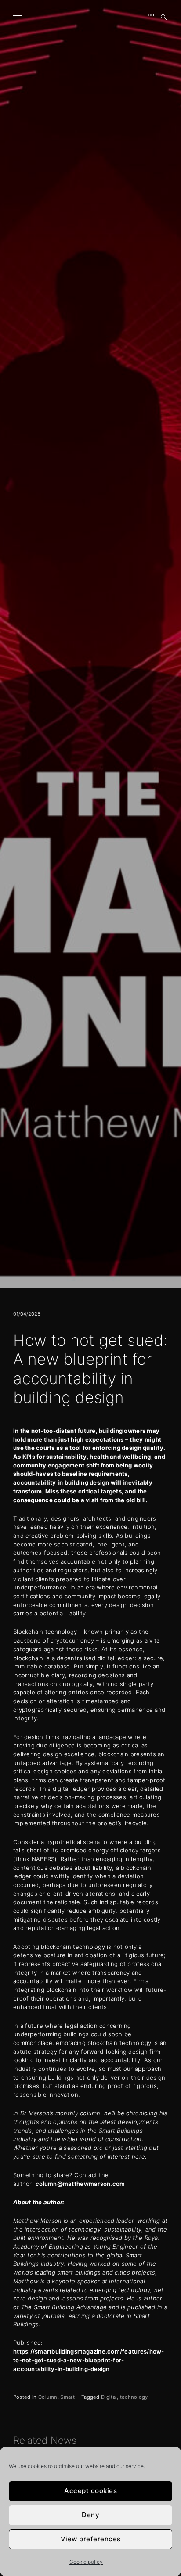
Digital (109, 2397)
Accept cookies (90, 2491)
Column (48, 2397)
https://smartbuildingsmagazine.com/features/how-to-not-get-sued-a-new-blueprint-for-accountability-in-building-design (89, 2360)
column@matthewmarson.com (81, 2184)
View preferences (91, 2539)
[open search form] (161, 18)
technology (134, 2397)
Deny (90, 2515)
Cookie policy (86, 2562)
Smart (67, 2397)
